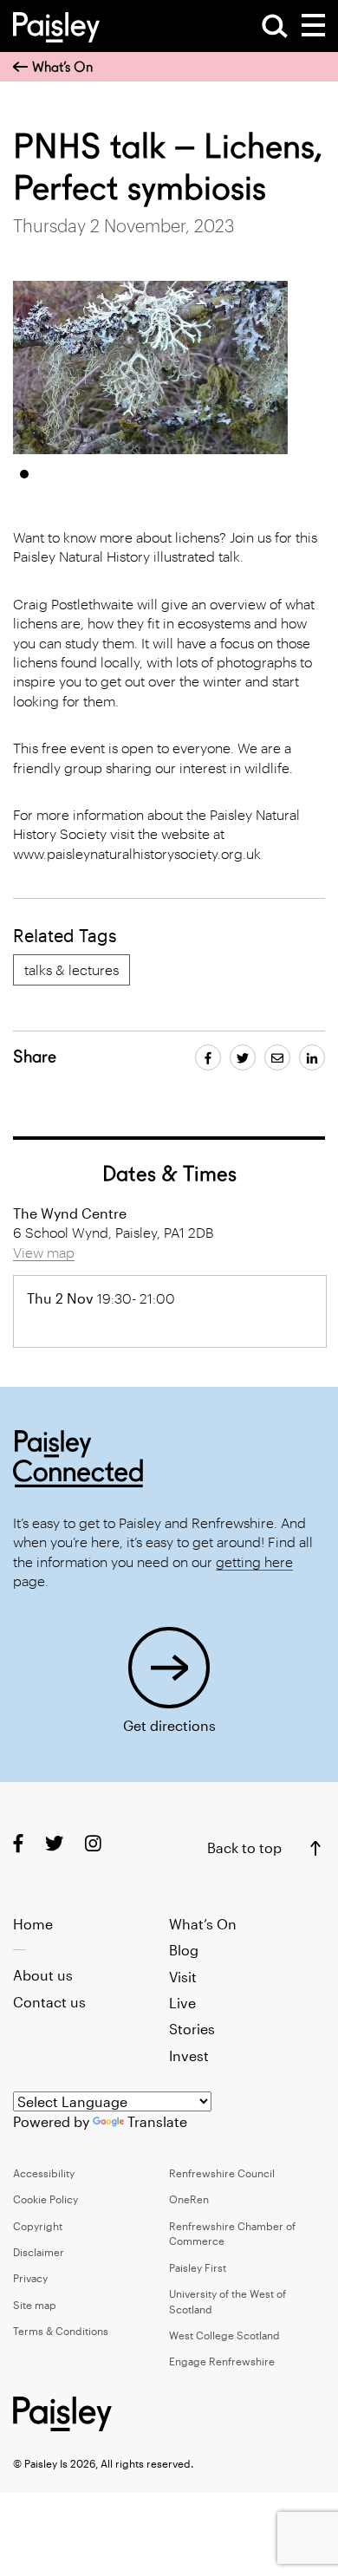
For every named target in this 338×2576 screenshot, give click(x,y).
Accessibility (44, 2173)
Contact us (49, 2002)
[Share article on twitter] (243, 1057)
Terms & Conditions (61, 2331)
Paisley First (198, 2267)
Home (33, 1924)
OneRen (189, 2199)
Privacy (30, 2278)
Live (182, 2003)
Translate (157, 2121)
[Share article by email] (277, 1057)
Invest (189, 2056)
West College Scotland (224, 2335)
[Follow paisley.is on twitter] (54, 1843)
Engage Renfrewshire (222, 2361)
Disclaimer (39, 2252)
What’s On (62, 67)
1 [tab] (24, 474)
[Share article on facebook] (208, 1057)
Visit (183, 1977)
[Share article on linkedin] (312, 1057)
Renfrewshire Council (222, 2173)
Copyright (38, 2226)
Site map (35, 2305)
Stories (192, 2029)
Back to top (244, 1847)
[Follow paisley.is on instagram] (93, 1843)
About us (43, 1975)
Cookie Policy (45, 2199)
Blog (184, 1950)
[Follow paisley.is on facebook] (18, 1843)
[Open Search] (275, 26)
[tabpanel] (151, 368)
